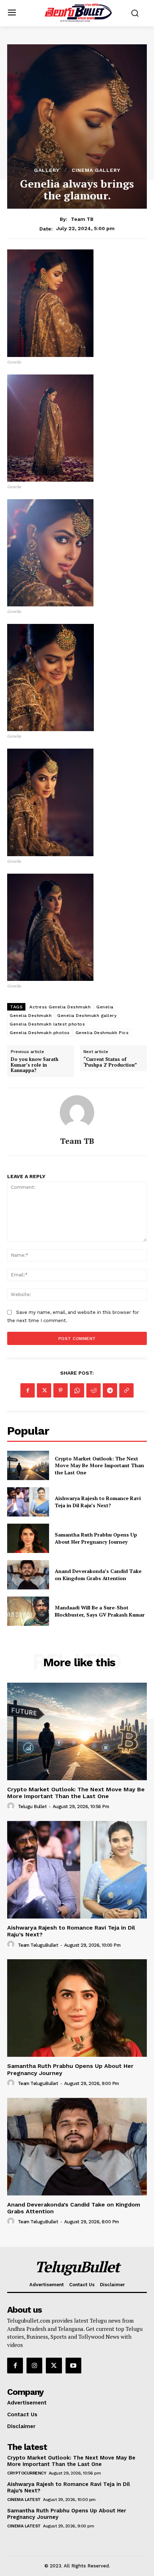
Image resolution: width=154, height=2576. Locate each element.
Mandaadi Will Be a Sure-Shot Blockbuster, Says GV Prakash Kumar (100, 1611)
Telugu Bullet (32, 1806)
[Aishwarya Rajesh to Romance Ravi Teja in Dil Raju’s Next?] (28, 1502)
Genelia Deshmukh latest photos (47, 1024)
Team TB (82, 219)
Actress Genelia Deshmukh (60, 1007)
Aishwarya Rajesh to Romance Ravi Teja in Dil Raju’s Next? (98, 1502)
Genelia (105, 1007)
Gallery (47, 170)
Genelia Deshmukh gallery (87, 1016)
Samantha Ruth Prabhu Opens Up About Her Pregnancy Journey (96, 1538)
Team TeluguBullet (38, 1945)
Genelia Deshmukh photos (40, 1033)
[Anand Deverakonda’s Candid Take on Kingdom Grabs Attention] (28, 1575)
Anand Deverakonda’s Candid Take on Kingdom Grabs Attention (98, 1575)
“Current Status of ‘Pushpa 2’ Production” (110, 1062)
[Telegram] (110, 1390)
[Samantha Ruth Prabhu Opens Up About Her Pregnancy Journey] (28, 1538)
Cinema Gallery (96, 170)
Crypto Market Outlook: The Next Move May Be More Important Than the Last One (99, 1465)
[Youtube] (73, 2366)
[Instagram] (34, 2366)
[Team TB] (77, 1112)
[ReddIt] (93, 1390)
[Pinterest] (61, 1390)
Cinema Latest (24, 2500)
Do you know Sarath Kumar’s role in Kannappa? (35, 1065)
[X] (44, 1390)
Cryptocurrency (27, 2473)
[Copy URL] (126, 1390)
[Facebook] (28, 1390)
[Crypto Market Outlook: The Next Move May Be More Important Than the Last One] (28, 1465)
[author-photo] (12, 1806)
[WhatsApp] (77, 1390)
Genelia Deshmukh (31, 1016)
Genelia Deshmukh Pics (102, 1033)
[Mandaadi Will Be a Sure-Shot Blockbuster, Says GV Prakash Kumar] (28, 1611)
